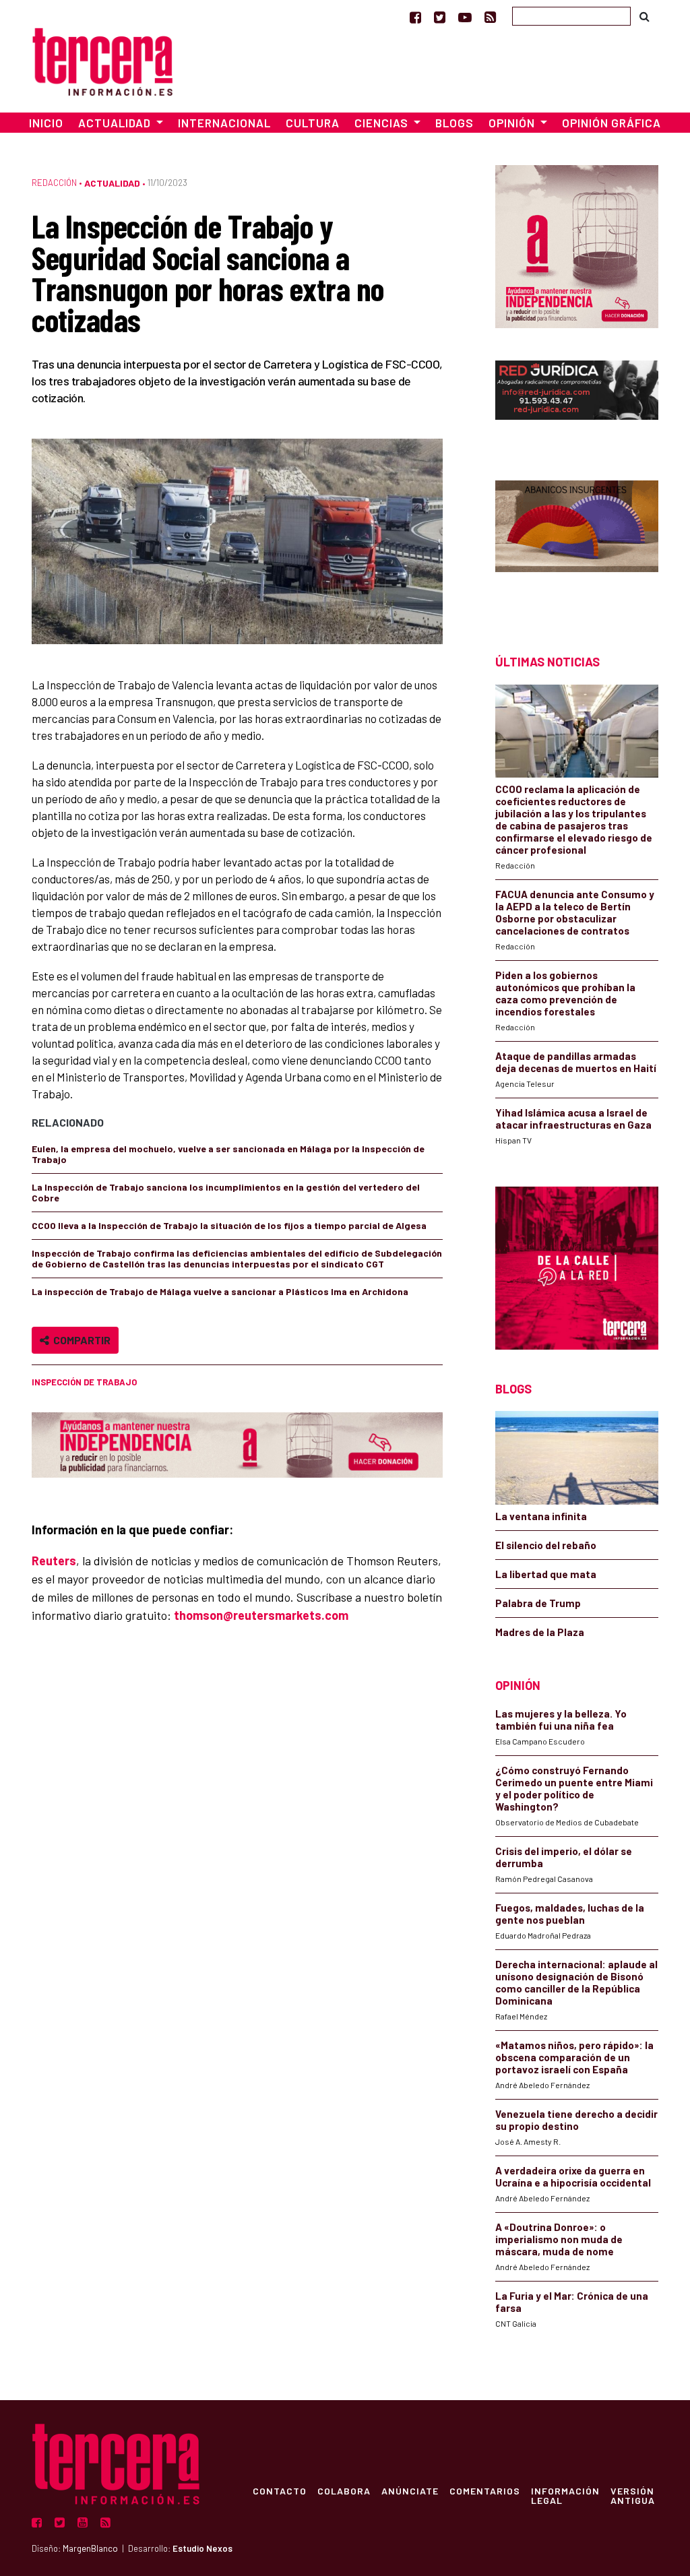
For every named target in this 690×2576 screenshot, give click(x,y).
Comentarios (485, 2490)
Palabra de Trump (538, 1603)
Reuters (54, 1561)
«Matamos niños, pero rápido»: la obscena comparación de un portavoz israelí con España (574, 2057)
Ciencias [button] (383, 123)
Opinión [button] (513, 123)
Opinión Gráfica (611, 123)
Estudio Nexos (202, 2548)
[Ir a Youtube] (465, 17)
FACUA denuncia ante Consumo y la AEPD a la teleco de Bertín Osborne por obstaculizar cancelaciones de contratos (575, 912)
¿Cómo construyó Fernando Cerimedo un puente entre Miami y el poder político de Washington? (574, 1788)
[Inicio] (102, 60)
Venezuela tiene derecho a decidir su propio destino (576, 2120)
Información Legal (565, 2495)
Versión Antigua (633, 2495)
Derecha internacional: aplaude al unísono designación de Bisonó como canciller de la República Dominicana (576, 1982)
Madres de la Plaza (540, 1632)
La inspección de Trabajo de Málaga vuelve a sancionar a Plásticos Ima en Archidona (220, 1291)
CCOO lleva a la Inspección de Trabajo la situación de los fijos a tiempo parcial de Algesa (229, 1225)
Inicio (46, 123)
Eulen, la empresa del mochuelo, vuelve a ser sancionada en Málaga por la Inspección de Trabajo (228, 1154)
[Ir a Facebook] (415, 17)
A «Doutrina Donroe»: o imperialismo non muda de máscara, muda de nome (559, 2239)
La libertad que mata (546, 1574)
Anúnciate (410, 2490)
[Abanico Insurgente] (577, 543)
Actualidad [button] (116, 123)
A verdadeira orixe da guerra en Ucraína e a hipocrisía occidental (573, 2176)
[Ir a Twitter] (440, 17)
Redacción (54, 183)
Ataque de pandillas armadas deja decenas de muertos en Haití (576, 1062)
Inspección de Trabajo (84, 1382)
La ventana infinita (541, 1516)
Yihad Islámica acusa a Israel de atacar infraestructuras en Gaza (573, 1119)
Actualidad (112, 183)
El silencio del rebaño (546, 1545)
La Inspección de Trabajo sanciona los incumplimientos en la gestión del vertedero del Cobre (226, 1192)
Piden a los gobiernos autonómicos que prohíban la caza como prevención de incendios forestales (565, 993)
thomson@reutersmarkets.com (261, 1615)
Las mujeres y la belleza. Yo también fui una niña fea (561, 1720)
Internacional (224, 123)
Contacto (280, 2490)
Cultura (313, 123)
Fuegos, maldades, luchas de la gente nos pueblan (570, 1914)
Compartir (80, 1340)
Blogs (454, 123)
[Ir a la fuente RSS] (490, 17)
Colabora (344, 2490)
